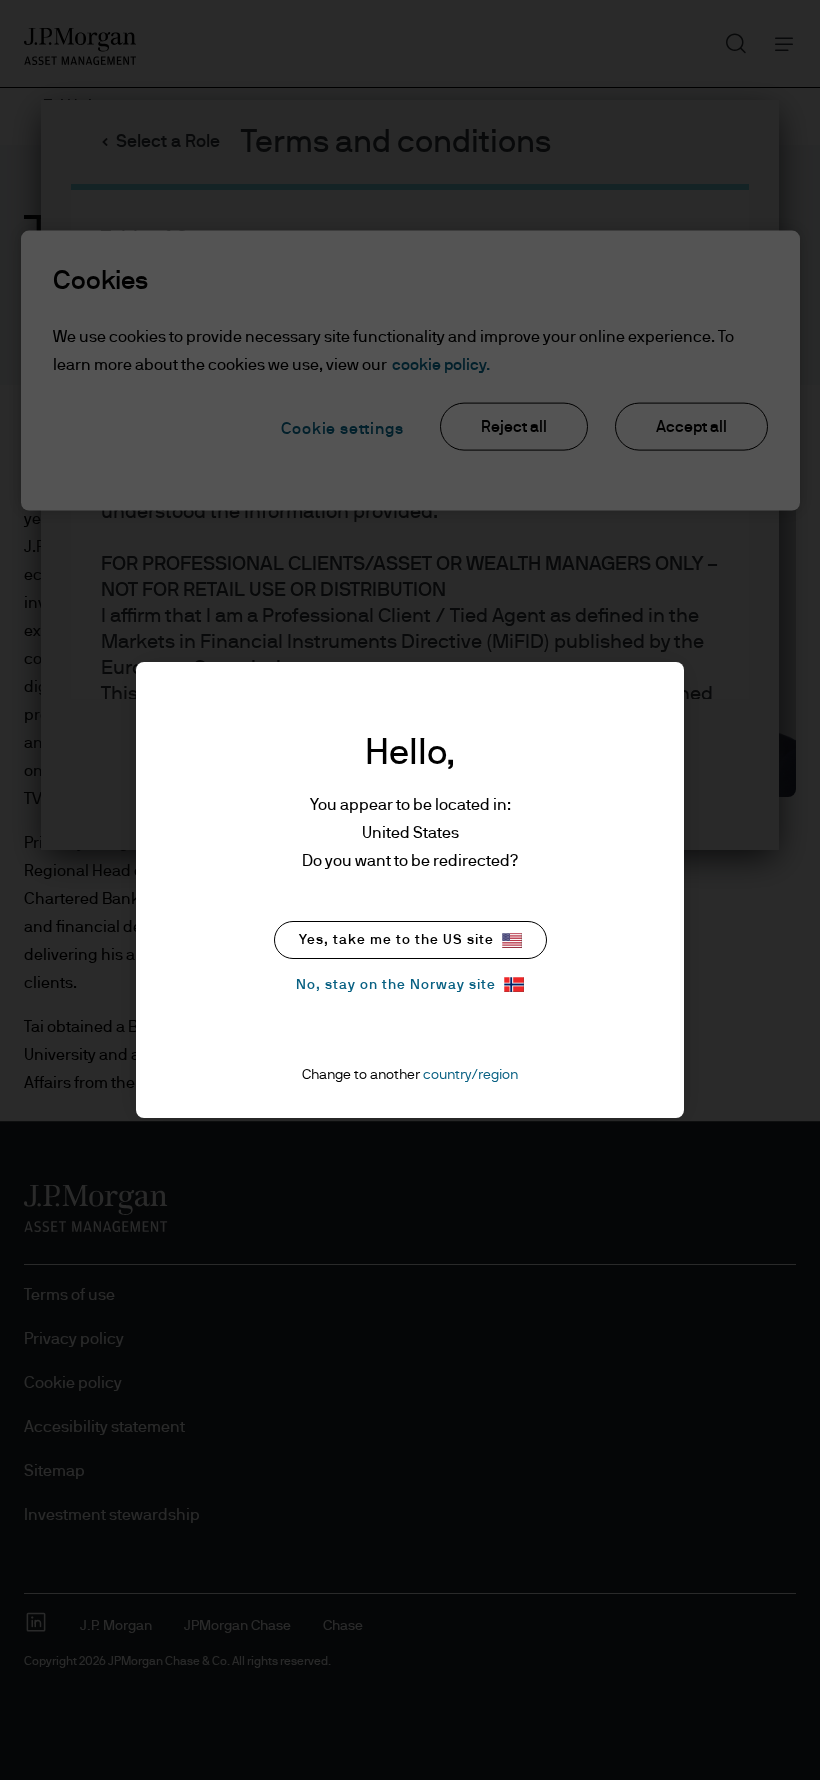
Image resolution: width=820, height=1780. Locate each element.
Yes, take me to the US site (396, 940)
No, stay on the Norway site (396, 985)
